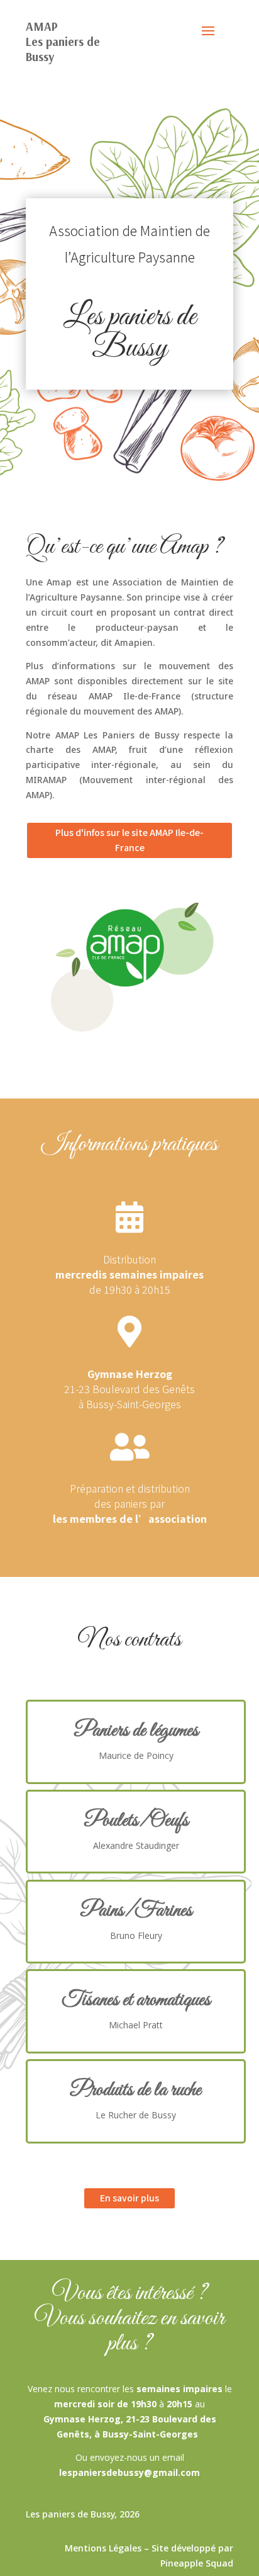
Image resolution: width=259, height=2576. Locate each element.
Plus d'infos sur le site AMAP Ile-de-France (129, 840)
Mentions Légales (103, 2548)
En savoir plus (129, 2198)
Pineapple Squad (197, 2563)
